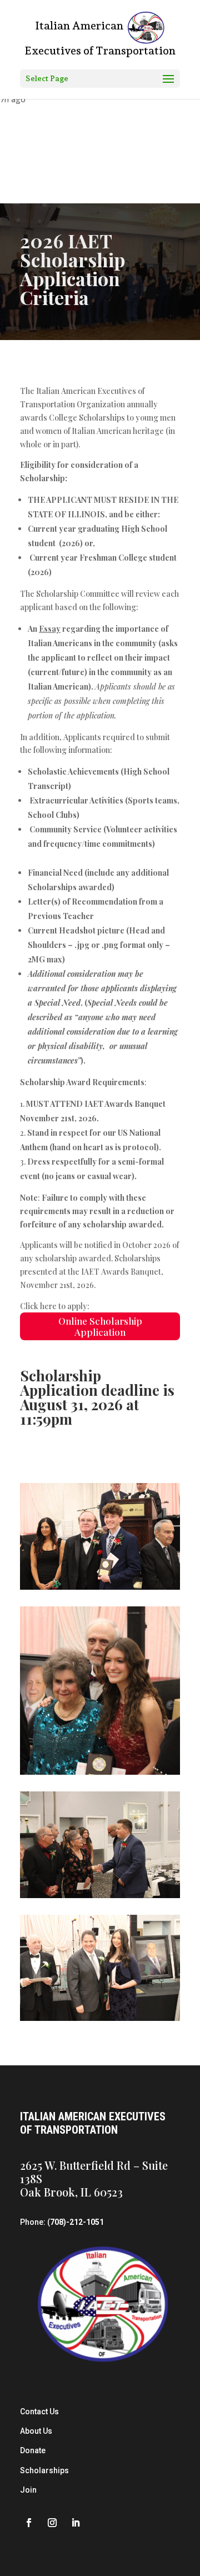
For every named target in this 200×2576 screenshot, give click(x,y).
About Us (36, 2431)
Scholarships (44, 2470)
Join (28, 2490)
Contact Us (39, 2412)
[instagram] (52, 2523)
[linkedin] (76, 2523)
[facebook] (29, 2523)
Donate (33, 2450)
